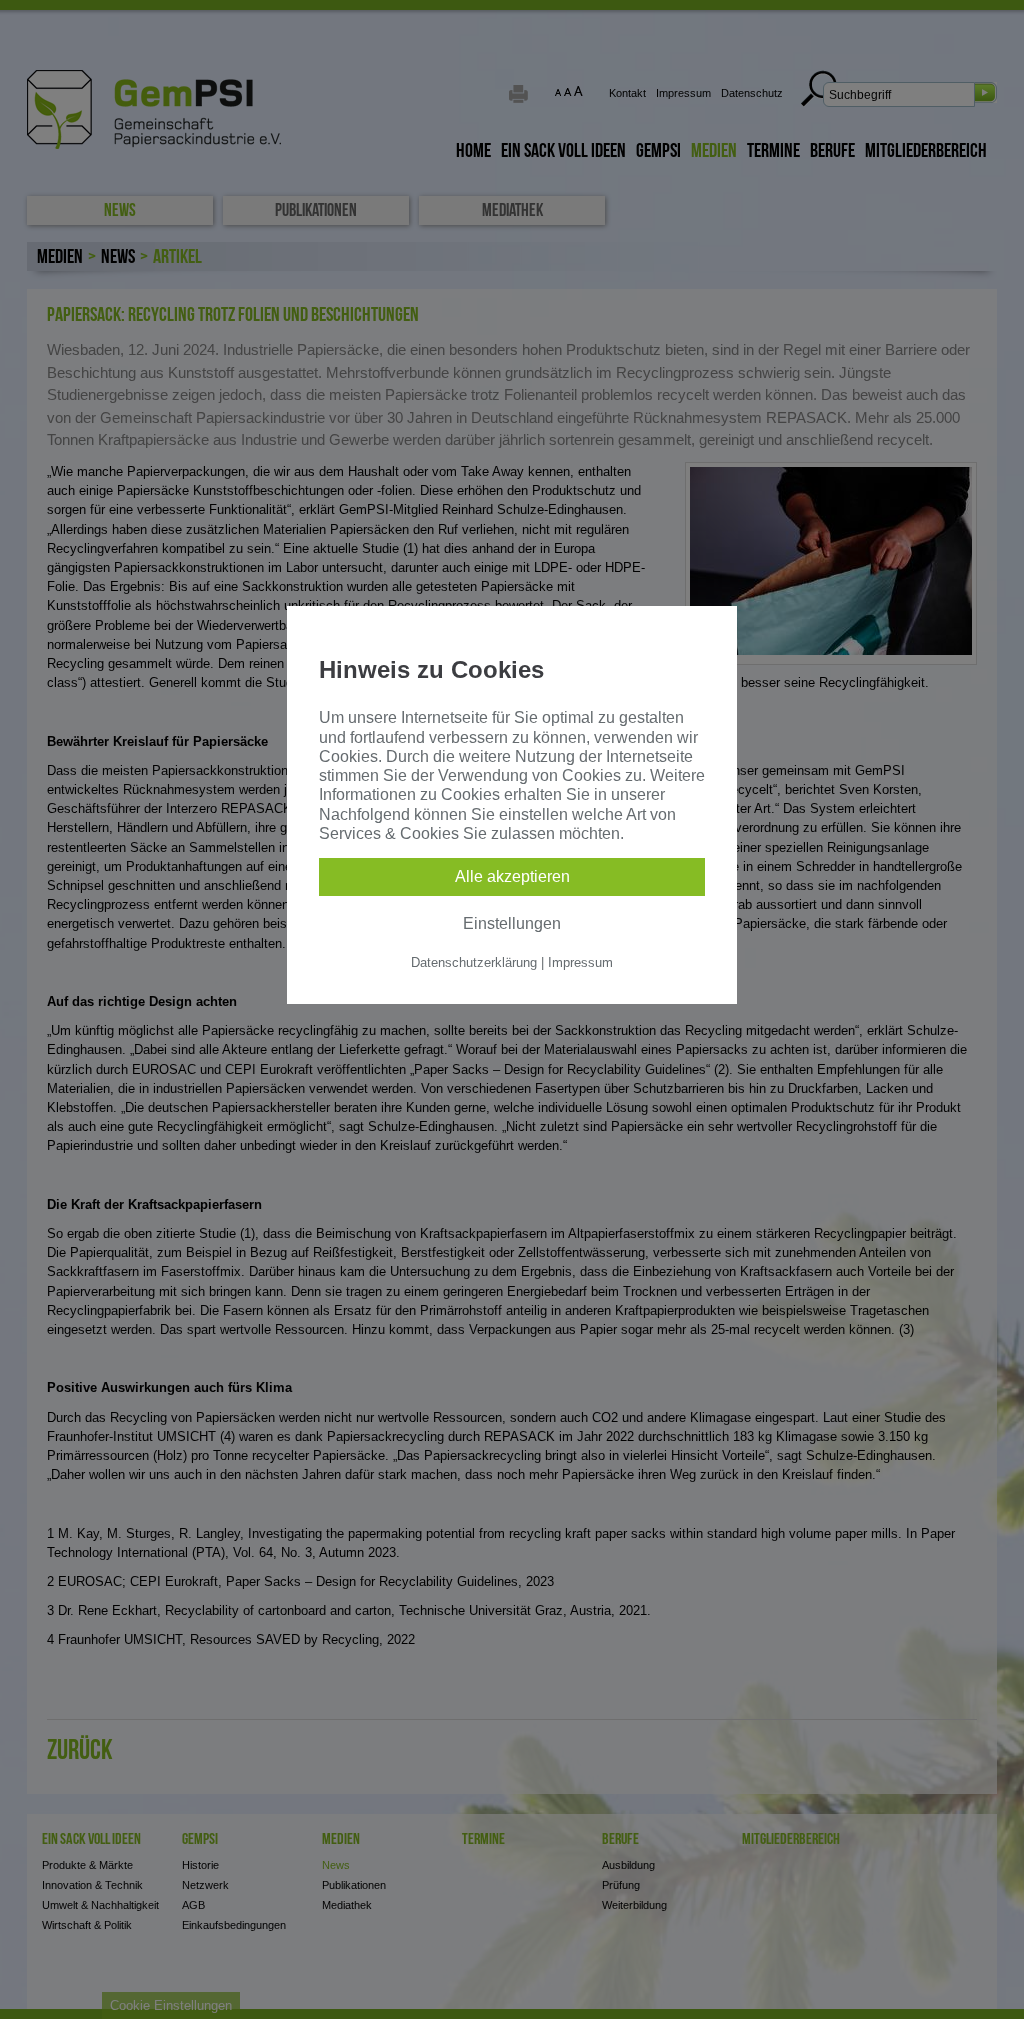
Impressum (580, 962)
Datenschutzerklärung (474, 962)
